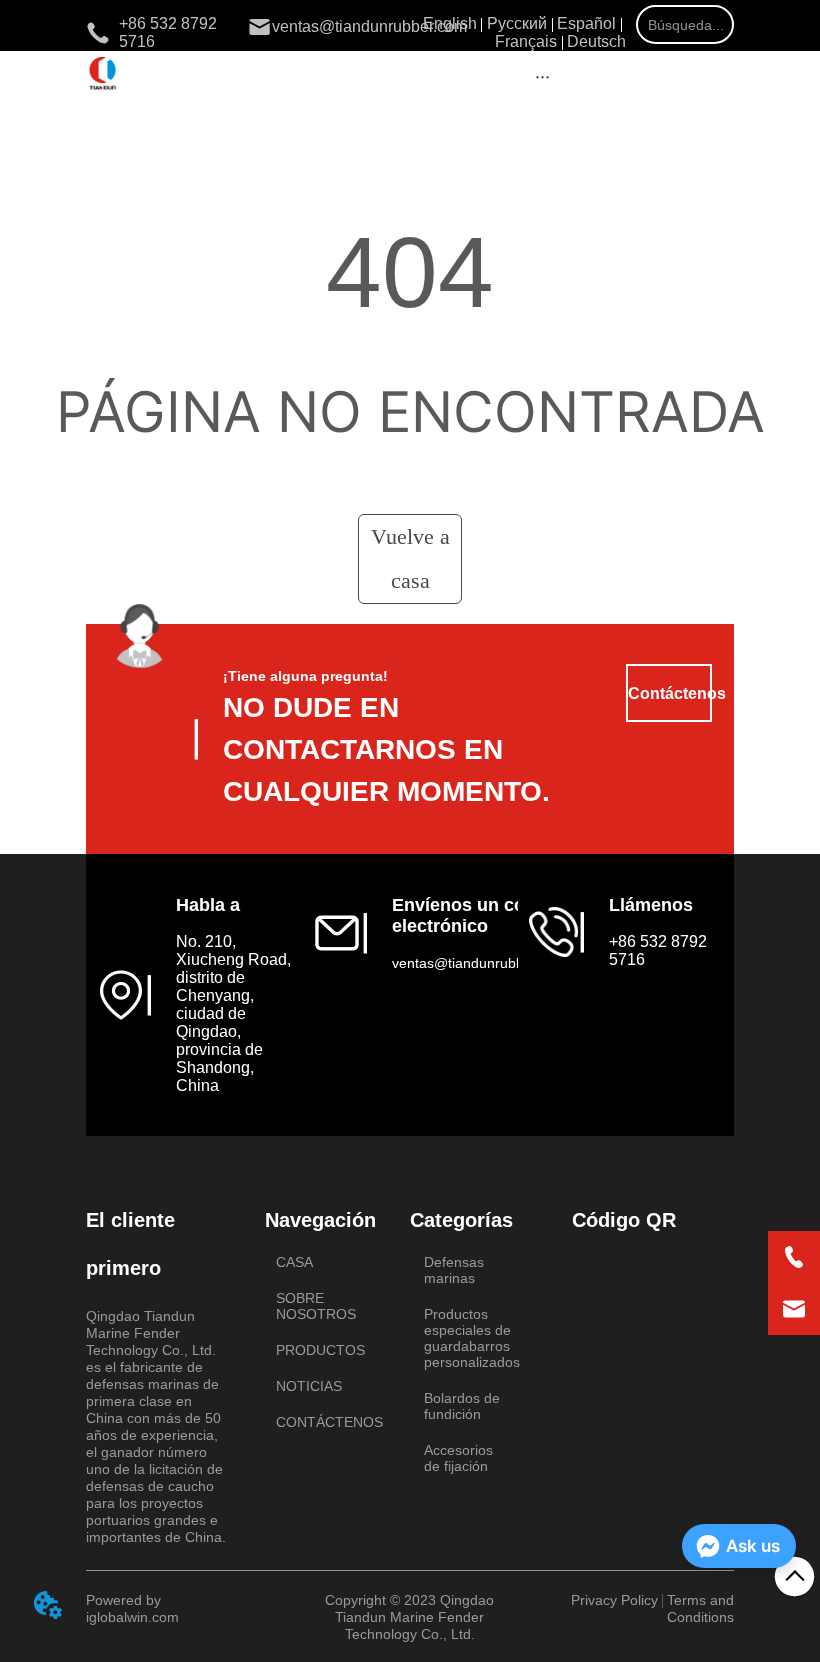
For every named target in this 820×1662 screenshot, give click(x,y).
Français (526, 41)
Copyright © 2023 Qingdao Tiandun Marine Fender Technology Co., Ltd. (409, 1617)
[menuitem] (542, 76)
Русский (517, 23)
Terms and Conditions (700, 1608)
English (450, 23)
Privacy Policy (614, 1600)
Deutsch (596, 41)
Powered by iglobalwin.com (132, 1608)
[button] (542, 76)
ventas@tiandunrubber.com (479, 963)
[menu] (542, 76)
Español (586, 23)
